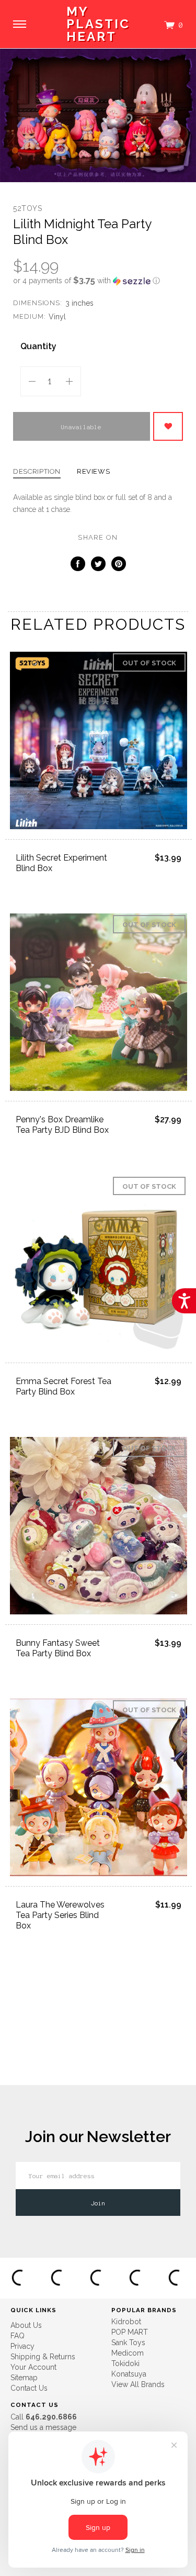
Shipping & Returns (43, 2357)
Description (37, 472)
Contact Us (29, 2388)
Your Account (33, 2367)
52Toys (28, 208)
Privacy (22, 2346)
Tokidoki (125, 2363)
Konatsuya (129, 2374)
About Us (26, 2325)
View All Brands (138, 2384)
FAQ (18, 2336)
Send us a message (43, 2427)
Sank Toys (128, 2343)
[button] (98, 281)
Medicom (128, 2353)
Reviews (94, 472)
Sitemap (24, 2378)
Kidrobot (126, 2322)
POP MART (130, 2332)
